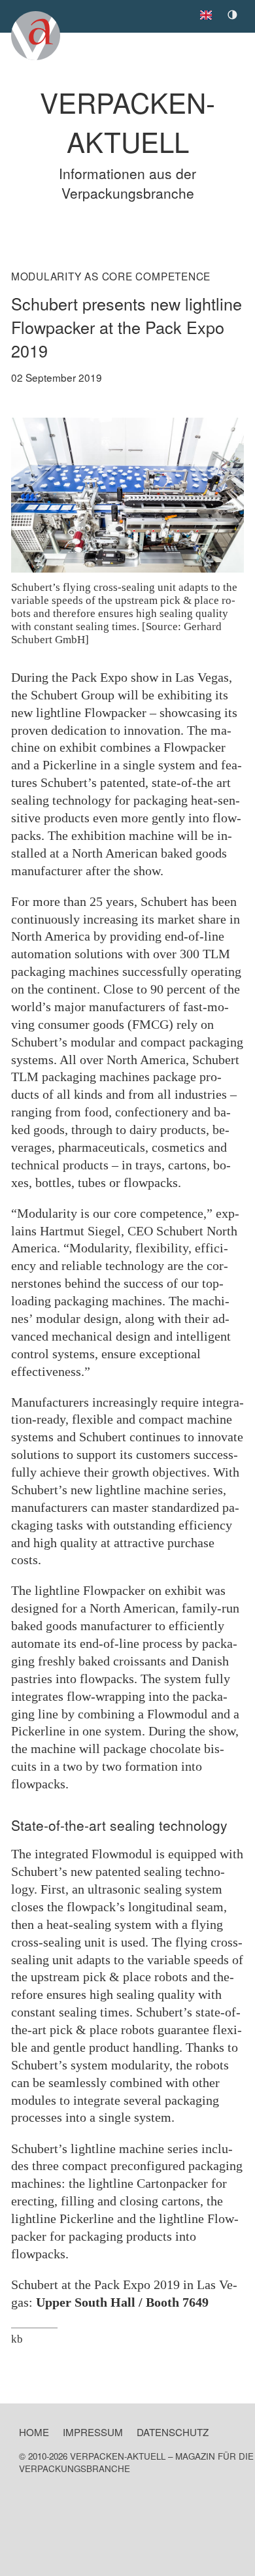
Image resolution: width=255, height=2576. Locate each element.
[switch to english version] (209, 12)
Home (34, 2432)
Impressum (93, 2432)
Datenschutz (173, 2432)
